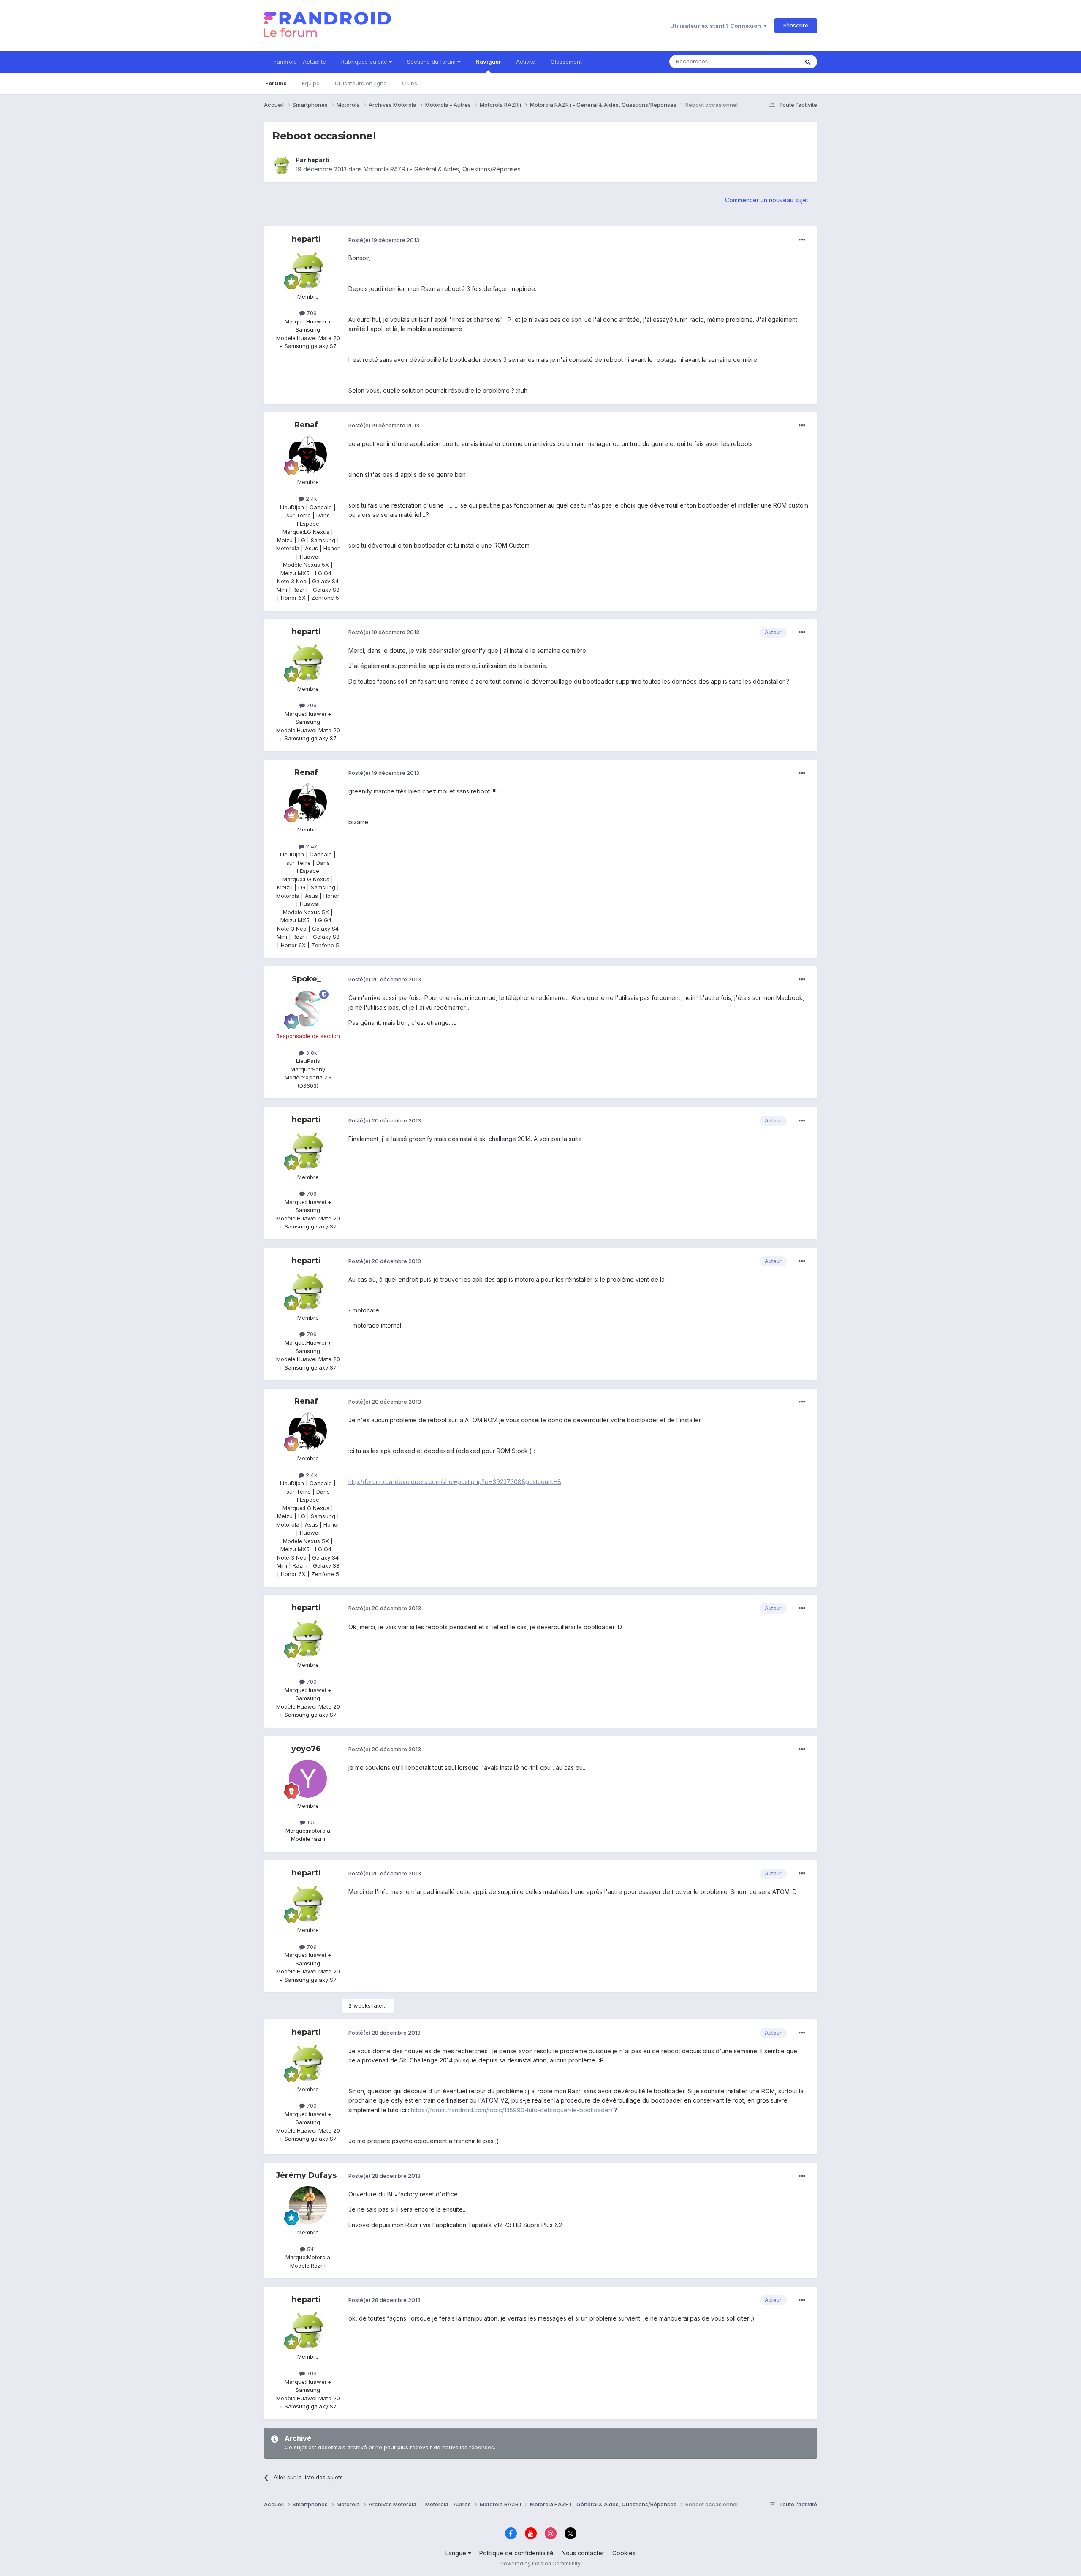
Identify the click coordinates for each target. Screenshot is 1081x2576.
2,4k (311, 499)
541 (311, 2249)
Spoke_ (306, 979)
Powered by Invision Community (540, 2564)
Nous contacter (583, 2553)
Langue (457, 2553)
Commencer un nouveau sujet (767, 200)
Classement (566, 62)
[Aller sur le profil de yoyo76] (308, 1779)
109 (311, 1822)
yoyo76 (306, 1749)
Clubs (410, 83)
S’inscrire (796, 25)
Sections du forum (432, 62)
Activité (526, 62)
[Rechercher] (808, 62)
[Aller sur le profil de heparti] (282, 165)
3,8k (311, 1053)
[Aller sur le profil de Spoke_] (308, 1009)
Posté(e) (384, 240)
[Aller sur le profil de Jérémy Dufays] (308, 2205)
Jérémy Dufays (306, 2175)
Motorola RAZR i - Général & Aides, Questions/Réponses (442, 169)
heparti (318, 160)
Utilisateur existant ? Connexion (717, 26)
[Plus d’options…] (802, 240)
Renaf (306, 425)
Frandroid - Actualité (299, 62)
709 (311, 313)
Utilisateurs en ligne (361, 83)
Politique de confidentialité (516, 2553)
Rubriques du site (365, 62)
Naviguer (488, 62)
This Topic (774, 61)
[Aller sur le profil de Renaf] (308, 455)
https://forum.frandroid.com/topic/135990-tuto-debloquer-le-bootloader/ (512, 2110)
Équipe (311, 83)
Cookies (624, 2553)
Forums (276, 83)
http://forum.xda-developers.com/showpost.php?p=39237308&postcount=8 (455, 1482)
